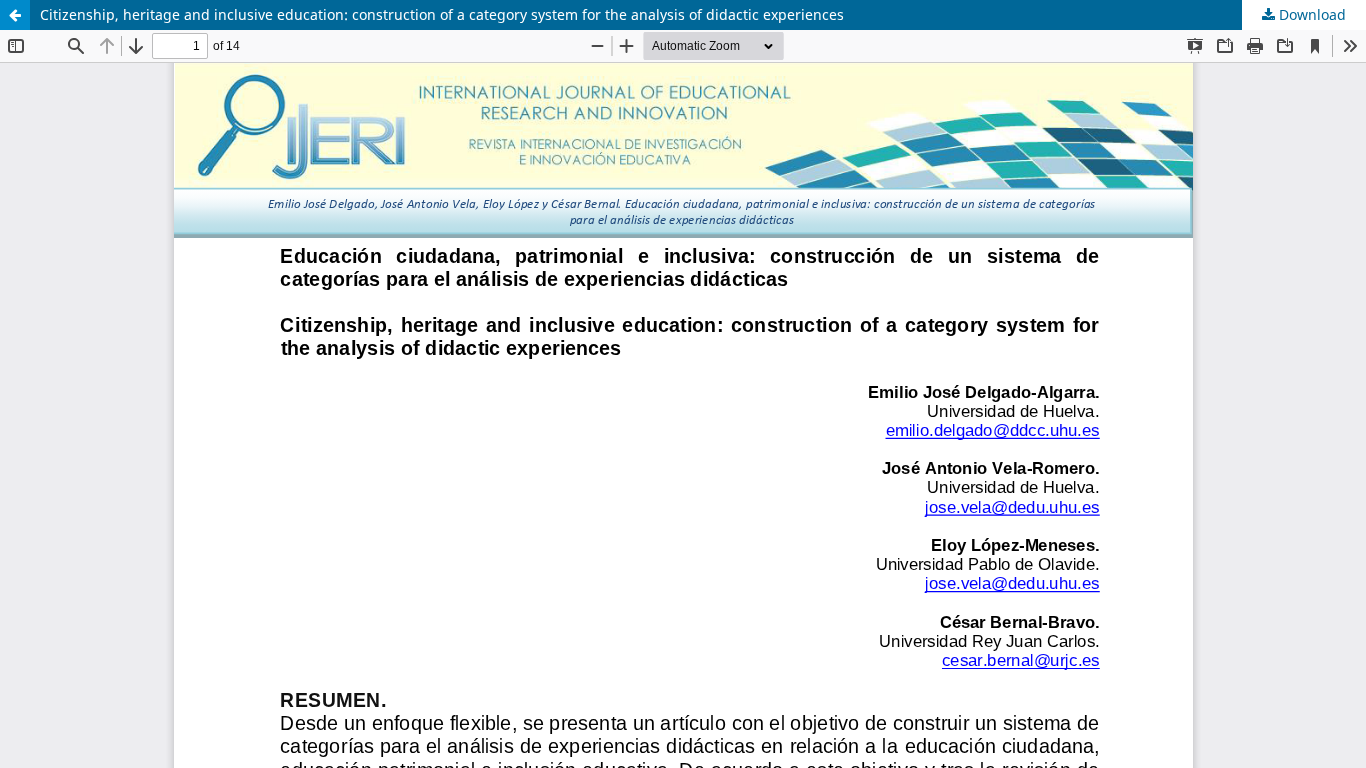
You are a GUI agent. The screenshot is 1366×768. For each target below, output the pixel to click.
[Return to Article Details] (15, 15)
